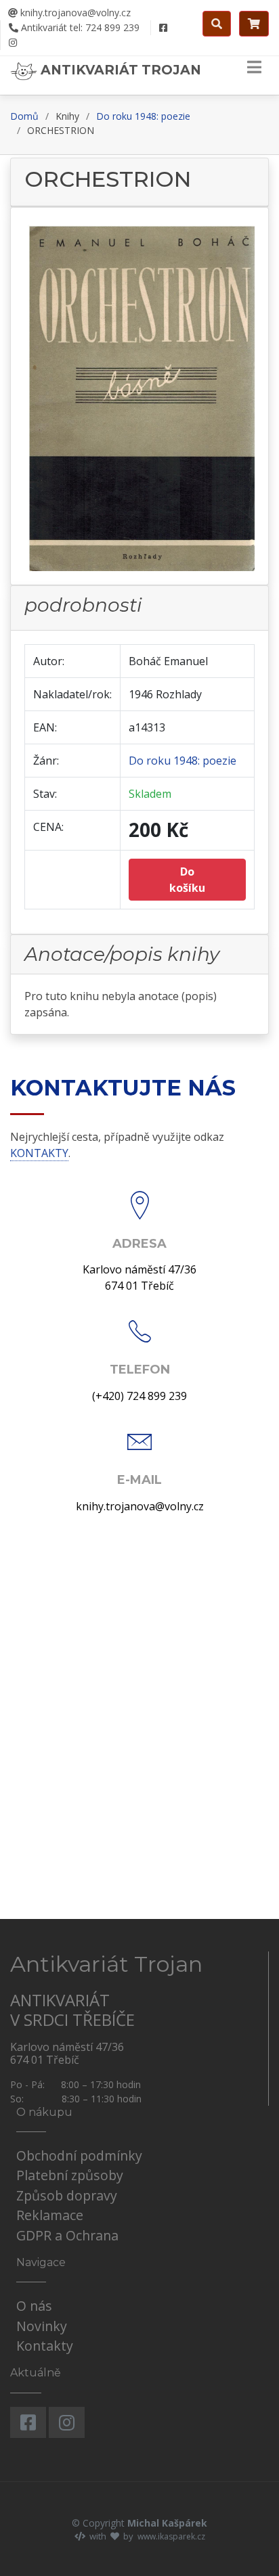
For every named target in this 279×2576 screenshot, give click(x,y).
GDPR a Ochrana (67, 2235)
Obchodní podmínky (79, 2155)
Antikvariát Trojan (119, 70)
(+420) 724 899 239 (139, 1396)
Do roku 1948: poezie (143, 116)
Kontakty (45, 2346)
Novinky (42, 2326)
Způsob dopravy (67, 2195)
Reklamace (50, 2215)
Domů (24, 116)
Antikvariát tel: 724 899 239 (79, 27)
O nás (34, 2306)
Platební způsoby (70, 2175)
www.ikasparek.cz (171, 2536)
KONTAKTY (39, 1153)
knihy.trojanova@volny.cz (74, 13)
